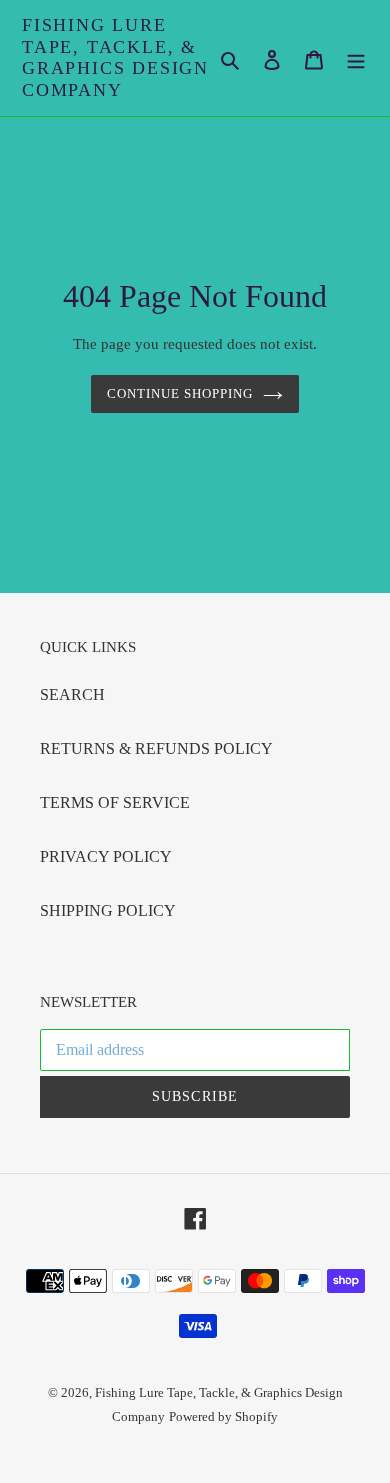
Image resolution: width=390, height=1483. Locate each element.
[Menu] (356, 58)
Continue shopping (180, 393)
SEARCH (72, 694)
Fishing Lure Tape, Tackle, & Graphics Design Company (115, 57)
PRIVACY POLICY (106, 856)
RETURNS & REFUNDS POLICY (156, 748)
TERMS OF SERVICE (115, 802)
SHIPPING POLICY (108, 910)
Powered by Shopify (223, 1416)
